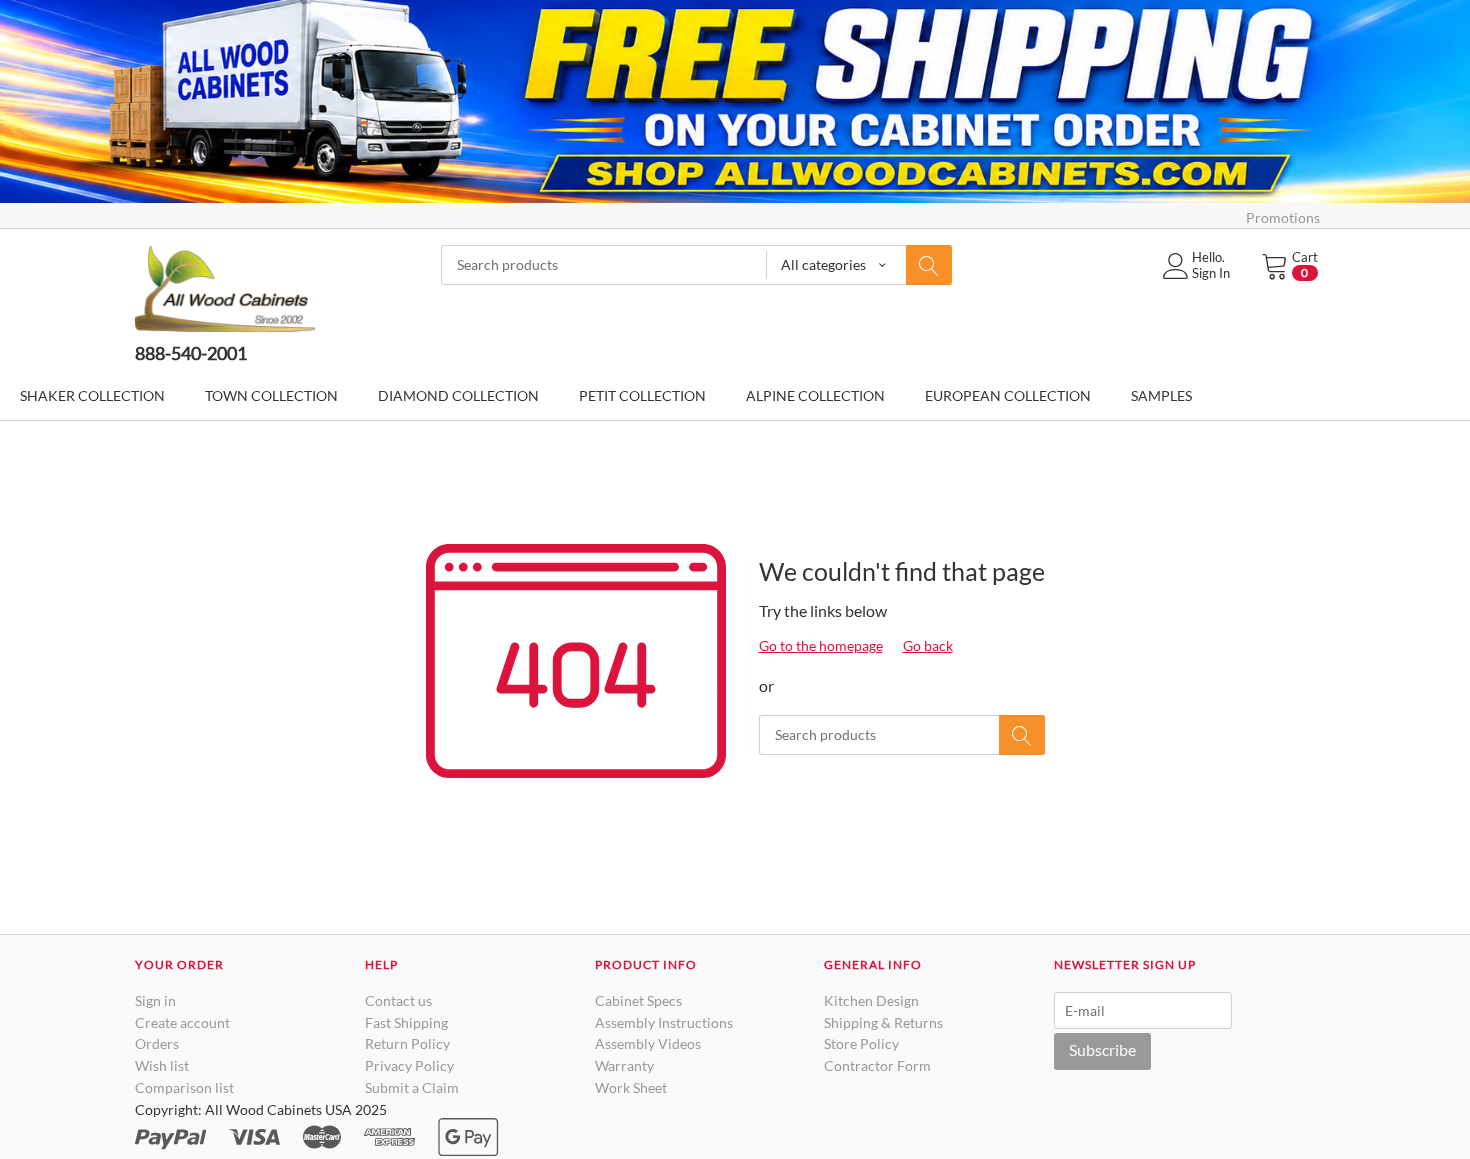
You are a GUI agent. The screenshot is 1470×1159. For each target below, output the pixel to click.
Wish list (162, 1065)
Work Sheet (631, 1087)
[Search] (929, 265)
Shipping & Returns (883, 1022)
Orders (157, 1043)
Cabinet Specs (638, 1000)
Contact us (398, 1000)
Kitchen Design (871, 1000)
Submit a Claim (412, 1087)
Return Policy (407, 1043)
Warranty (624, 1065)
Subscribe (1102, 1049)
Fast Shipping (406, 1022)
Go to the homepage (821, 645)
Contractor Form (877, 1065)
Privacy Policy (409, 1065)
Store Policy (861, 1043)
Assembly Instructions (664, 1022)
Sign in (155, 1000)
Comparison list (184, 1087)
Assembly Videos (648, 1043)
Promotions (1283, 217)
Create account (182, 1022)
